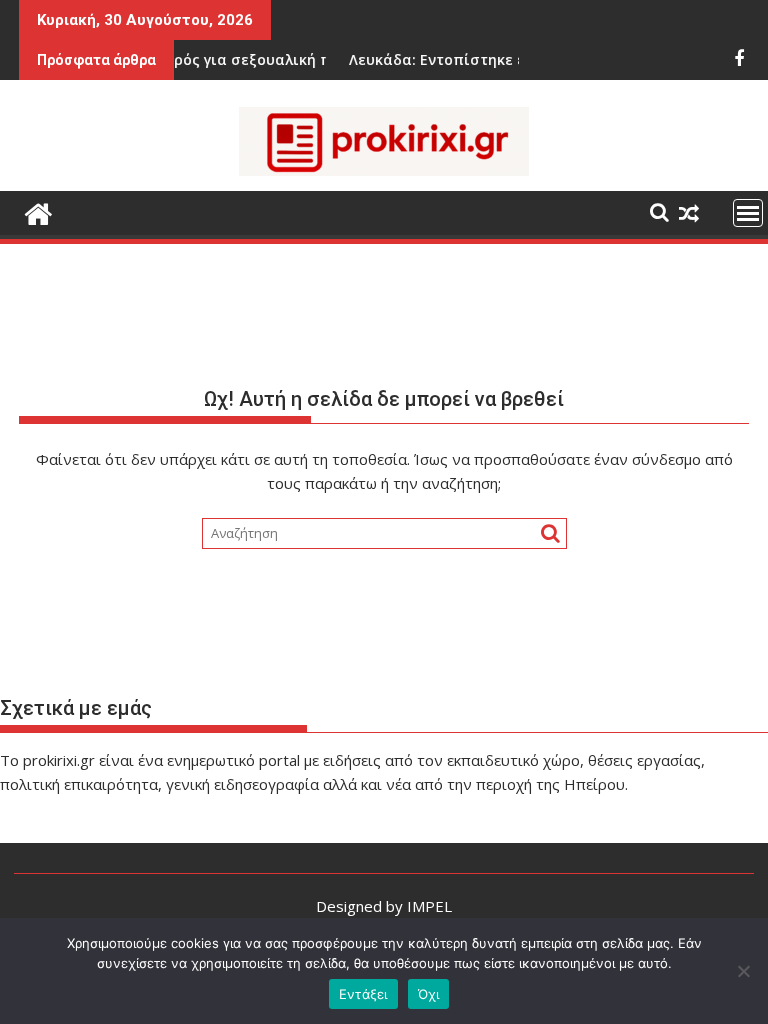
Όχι (429, 994)
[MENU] (748, 213)
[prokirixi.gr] (38, 211)
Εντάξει (363, 994)
